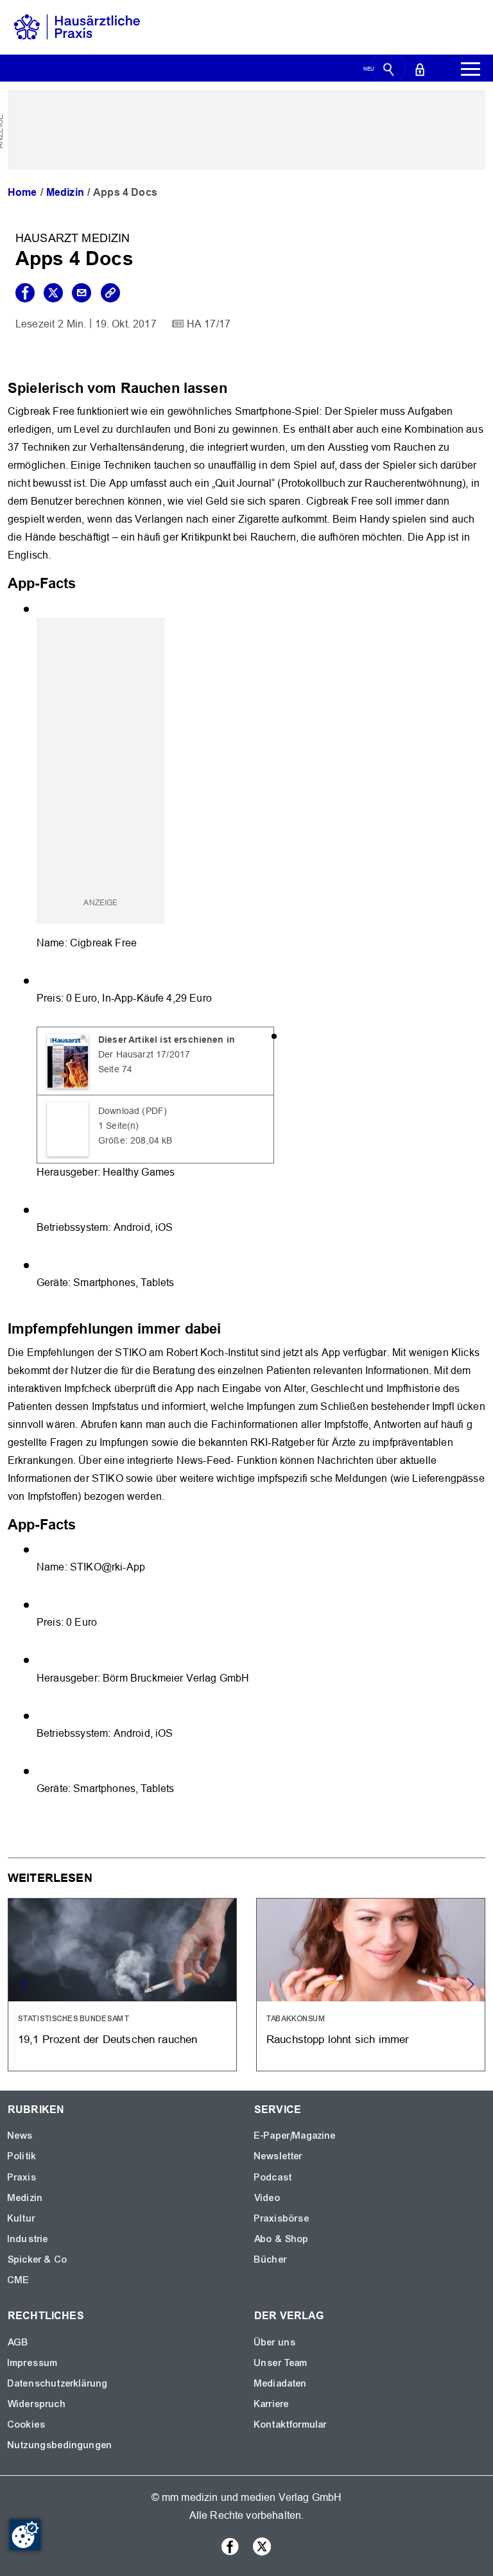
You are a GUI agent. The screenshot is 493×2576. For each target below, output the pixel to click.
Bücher (271, 2259)
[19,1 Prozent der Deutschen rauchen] (122, 1985)
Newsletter (279, 2156)
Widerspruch (37, 2404)
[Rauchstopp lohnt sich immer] (371, 1985)
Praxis (22, 2177)
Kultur (22, 2218)
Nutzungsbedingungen (60, 2445)
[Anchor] (234, 387)
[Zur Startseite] (77, 27)
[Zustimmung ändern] (25, 2535)
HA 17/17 (209, 324)
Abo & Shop (282, 2239)
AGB (18, 2342)
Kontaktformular (290, 2424)
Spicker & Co (38, 2259)
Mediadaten (281, 2383)
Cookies (27, 2424)
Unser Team (281, 2363)
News (21, 2136)
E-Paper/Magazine (295, 2136)
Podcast (273, 2177)
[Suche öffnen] (389, 69)
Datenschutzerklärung (58, 2383)
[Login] (420, 69)
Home (22, 192)
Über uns (275, 2342)
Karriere (272, 2404)
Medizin (65, 192)
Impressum (33, 2363)
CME (19, 2280)
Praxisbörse (282, 2218)
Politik (22, 2156)
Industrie (28, 2239)
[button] (470, 1985)
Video (267, 2198)
